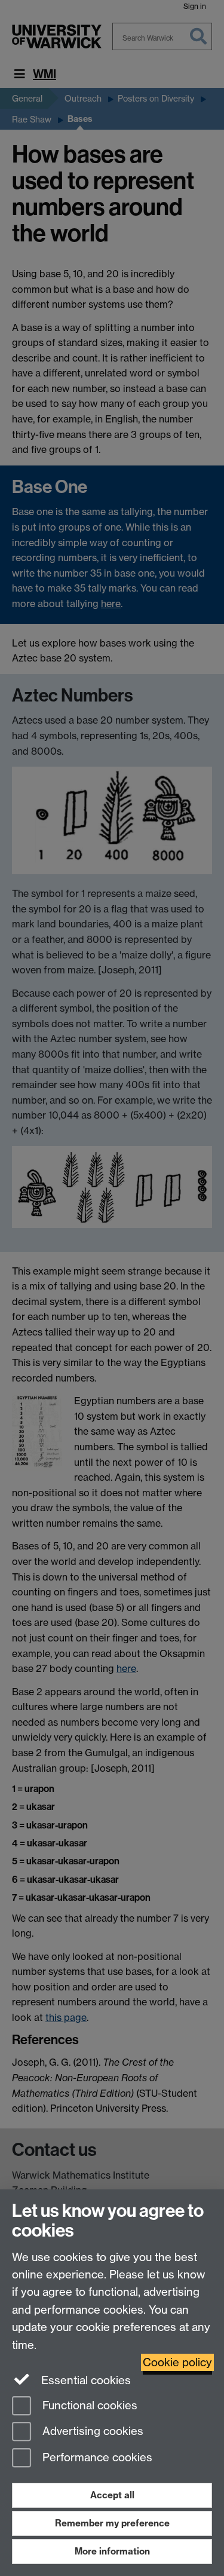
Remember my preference (112, 2523)
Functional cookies (88, 2405)
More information (112, 2551)
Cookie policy (177, 2362)
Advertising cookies (91, 2432)
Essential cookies (85, 2380)
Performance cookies (96, 2458)
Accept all (112, 2495)
